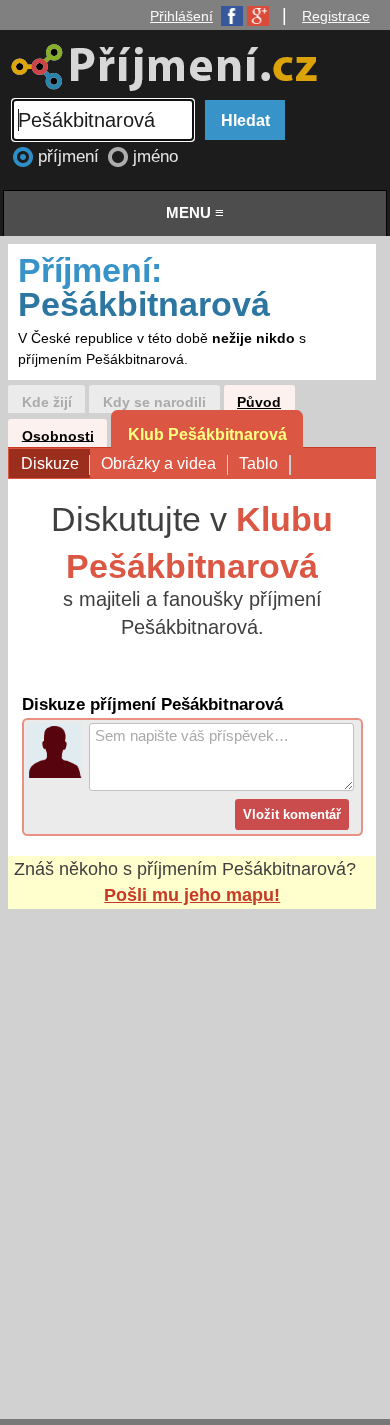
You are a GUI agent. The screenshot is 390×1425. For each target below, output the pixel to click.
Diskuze (50, 463)
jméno (155, 156)
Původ (259, 402)
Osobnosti (58, 435)
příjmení (71, 156)
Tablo (258, 463)
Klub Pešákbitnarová (207, 434)
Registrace (336, 16)
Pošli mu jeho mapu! (192, 895)
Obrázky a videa (158, 463)
